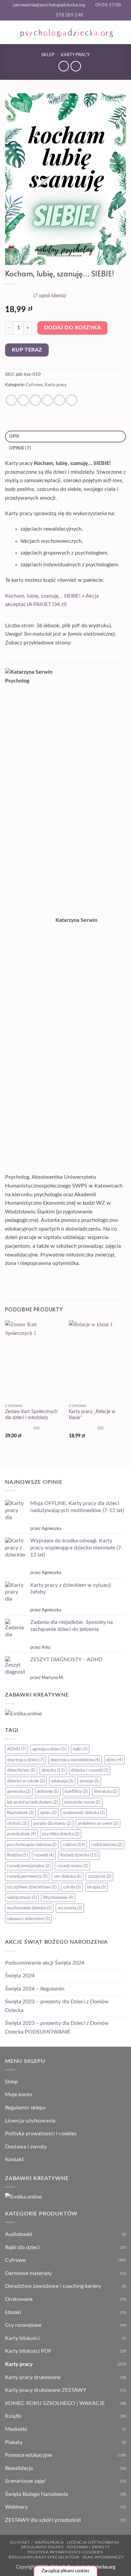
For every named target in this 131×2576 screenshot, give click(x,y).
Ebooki (13, 2312)
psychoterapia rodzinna (32, 1845)
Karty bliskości (22, 2338)
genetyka (19, 1792)
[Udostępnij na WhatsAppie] (11, 400)
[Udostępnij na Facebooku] (23, 400)
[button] (9, 32)
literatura (106, 1792)
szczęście (99, 1876)
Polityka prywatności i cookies (41, 2134)
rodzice (74, 1845)
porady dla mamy (52, 1824)
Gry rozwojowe (23, 2325)
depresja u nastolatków (75, 1760)
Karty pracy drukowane (33, 2377)
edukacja (62, 1781)
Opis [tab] (14, 436)
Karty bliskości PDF (28, 2351)
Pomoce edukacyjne (29, 2455)
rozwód (44, 1855)
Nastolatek (20, 1813)
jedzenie (48, 1792)
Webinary (16, 2507)
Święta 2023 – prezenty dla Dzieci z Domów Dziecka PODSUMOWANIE (57, 2028)
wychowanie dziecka (29, 1908)
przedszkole (21, 1834)
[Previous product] (76, 66)
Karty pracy (75, 55)
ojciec (48, 1813)
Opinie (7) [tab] (20, 448)
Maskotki (16, 2429)
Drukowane (19, 2299)
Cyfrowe (34, 385)
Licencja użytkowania (30, 2121)
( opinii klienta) (50, 295)
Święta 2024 (20, 1976)
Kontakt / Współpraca (37, 2542)
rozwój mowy (72, 1866)
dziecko (53, 1770)
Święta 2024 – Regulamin (35, 1989)
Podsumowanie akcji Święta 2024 (45, 1963)
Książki (13, 2416)
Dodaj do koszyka (72, 328)
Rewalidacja (19, 2468)
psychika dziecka (61, 1834)
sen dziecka (68, 1876)
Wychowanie (58, 1898)
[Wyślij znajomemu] (48, 400)
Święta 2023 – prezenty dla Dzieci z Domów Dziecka (57, 2006)
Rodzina (17, 1855)
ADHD (16, 1749)
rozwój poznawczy (27, 1876)
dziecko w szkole (26, 1781)
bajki (80, 1749)
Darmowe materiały (28, 2273)
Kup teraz (27, 350)
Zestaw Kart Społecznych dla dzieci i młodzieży (31, 1415)
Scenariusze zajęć (26, 2481)
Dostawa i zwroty (26, 2147)
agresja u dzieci (49, 1749)
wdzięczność (22, 1898)
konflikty (76, 1792)
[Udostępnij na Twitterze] (35, 400)
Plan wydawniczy (103, 2557)
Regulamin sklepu (25, 2108)
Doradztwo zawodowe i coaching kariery (53, 2286)
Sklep (48, 55)
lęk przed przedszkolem (32, 1802)
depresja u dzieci (26, 1760)
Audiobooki (19, 2234)
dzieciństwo (21, 1770)
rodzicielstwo (107, 1845)
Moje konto (19, 2095)
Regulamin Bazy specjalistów (44, 2557)
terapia (96, 1887)
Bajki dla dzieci (22, 2247)
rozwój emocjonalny (29, 1866)
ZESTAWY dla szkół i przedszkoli (43, 2520)
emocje (89, 1781)
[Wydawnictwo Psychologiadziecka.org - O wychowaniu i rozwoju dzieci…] (66, 32)
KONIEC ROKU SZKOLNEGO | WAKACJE (55, 2403)
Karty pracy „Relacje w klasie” (92, 1415)
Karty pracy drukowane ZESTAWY (46, 2390)
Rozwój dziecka (79, 1855)
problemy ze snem (98, 1824)
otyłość (17, 1824)
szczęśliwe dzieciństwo (32, 1887)
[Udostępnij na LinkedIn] (72, 400)
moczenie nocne (82, 1802)
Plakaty (14, 2442)
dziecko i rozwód (90, 1770)
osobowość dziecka (84, 1813)
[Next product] (64, 66)
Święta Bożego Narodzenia (36, 2494)
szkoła (72, 1887)
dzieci (114, 1760)
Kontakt (14, 2160)
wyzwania (70, 1908)
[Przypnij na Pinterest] (60, 400)
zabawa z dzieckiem (28, 1919)
